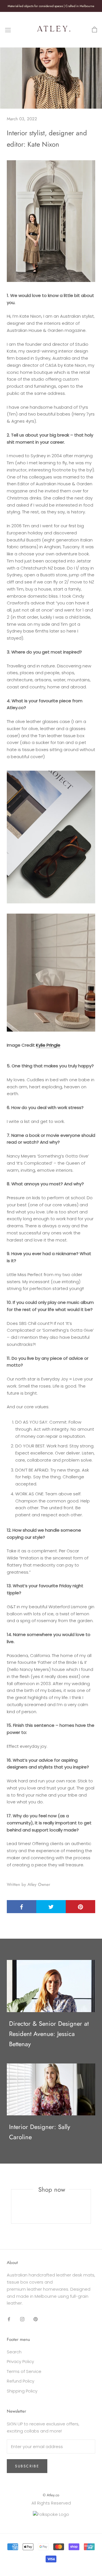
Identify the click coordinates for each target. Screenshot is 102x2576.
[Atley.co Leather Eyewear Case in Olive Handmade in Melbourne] (51, 837)
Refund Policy (21, 2381)
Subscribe (27, 2466)
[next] (91, 2206)
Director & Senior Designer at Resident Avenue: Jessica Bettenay (49, 2034)
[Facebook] (9, 2319)
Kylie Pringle (48, 1045)
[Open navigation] (8, 30)
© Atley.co (51, 2495)
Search (14, 2352)
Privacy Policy (20, 2361)
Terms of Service (24, 2371)
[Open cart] (94, 30)
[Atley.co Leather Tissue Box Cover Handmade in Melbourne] (51, 973)
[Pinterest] (36, 2319)
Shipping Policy (22, 2391)
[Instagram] (22, 2319)
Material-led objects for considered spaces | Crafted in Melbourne (51, 6)
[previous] (11, 2206)
